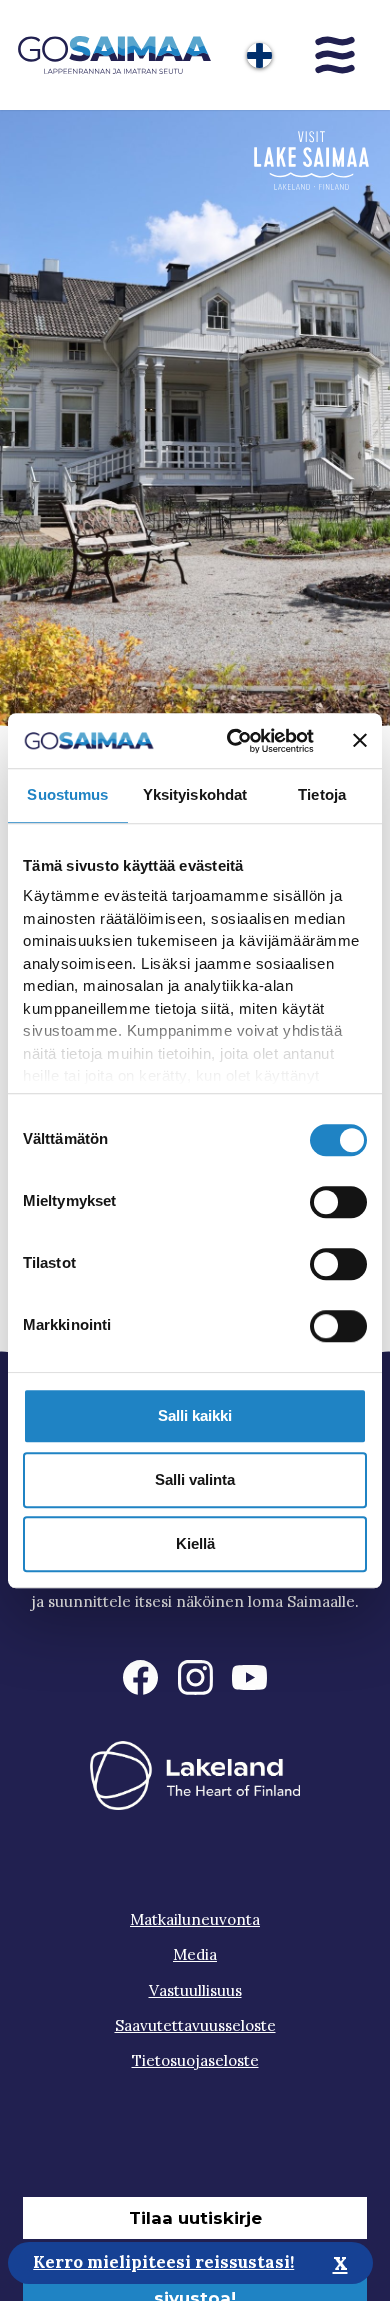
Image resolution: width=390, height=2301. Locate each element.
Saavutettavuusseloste (195, 2025)
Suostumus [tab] (67, 794)
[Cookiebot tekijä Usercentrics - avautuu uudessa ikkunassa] (234, 741)
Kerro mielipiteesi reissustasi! (163, 2262)
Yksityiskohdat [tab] (195, 794)
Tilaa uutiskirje (195, 2218)
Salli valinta (195, 1479)
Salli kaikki (195, 1415)
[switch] (338, 1202)
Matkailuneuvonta (195, 1919)
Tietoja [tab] (322, 794)
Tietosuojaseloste (195, 2060)
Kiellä (195, 1543)
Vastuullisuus (195, 1990)
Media (195, 1954)
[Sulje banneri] (360, 741)
